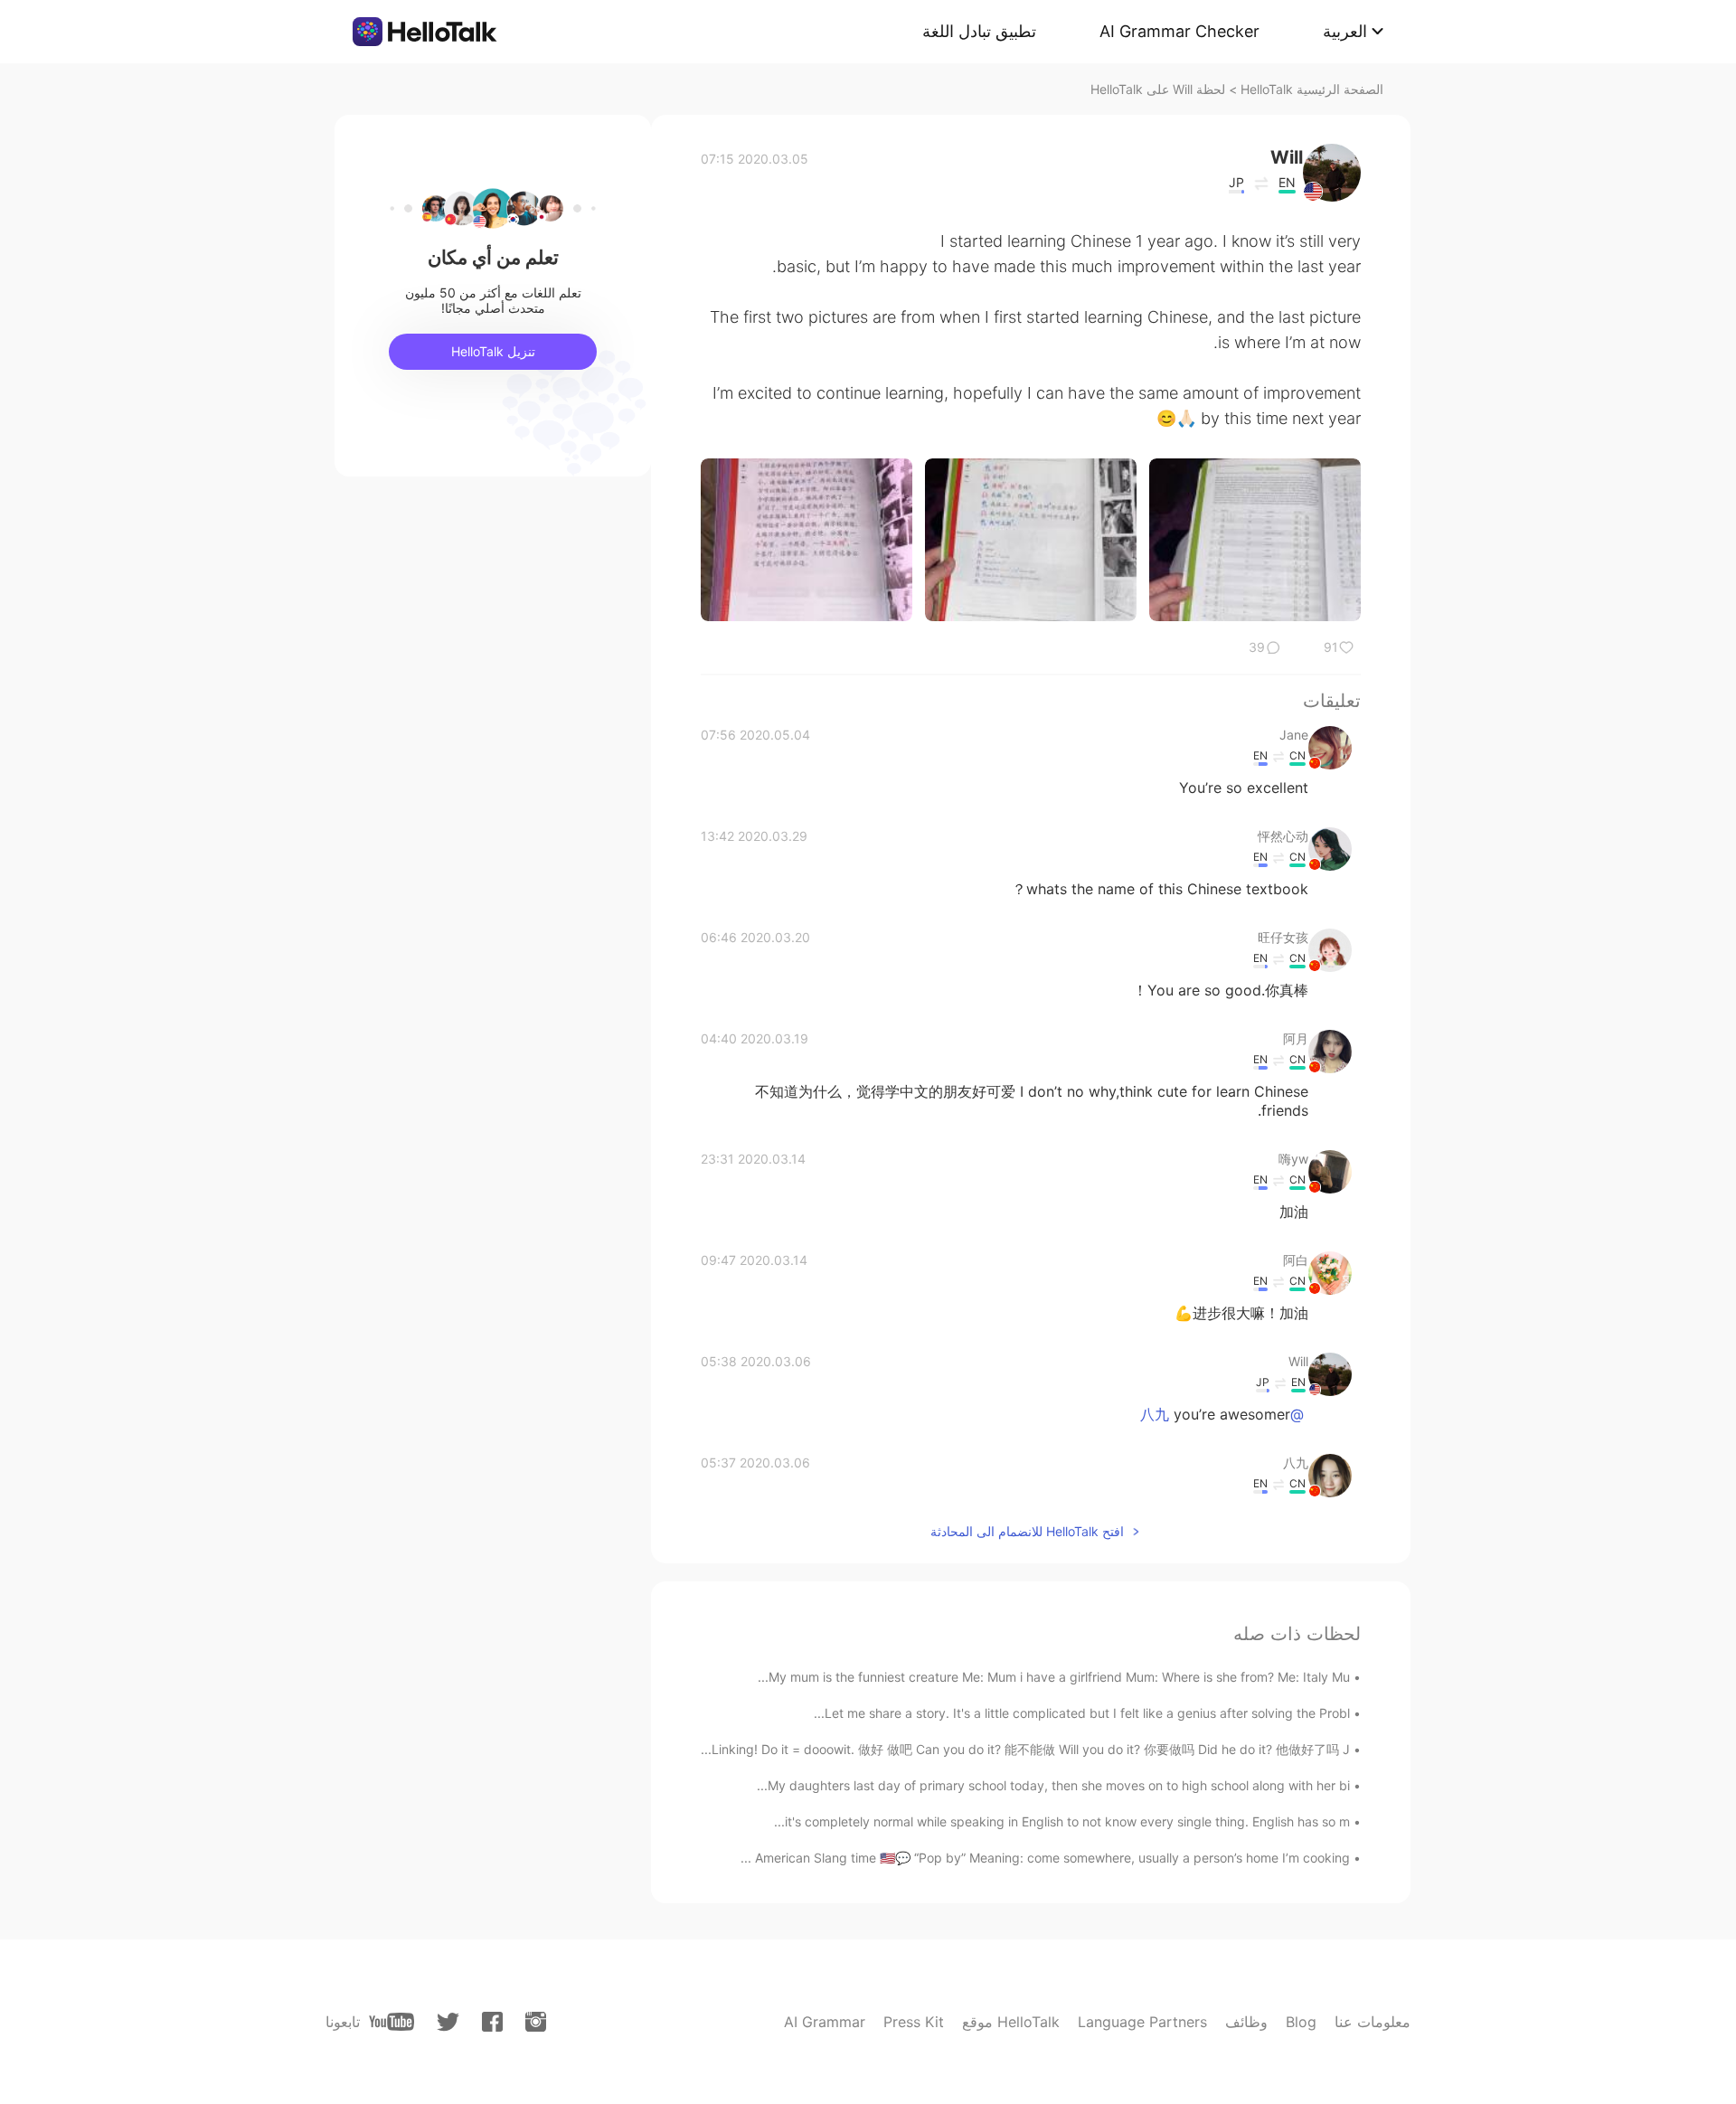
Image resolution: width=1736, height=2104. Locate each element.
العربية (1345, 31)
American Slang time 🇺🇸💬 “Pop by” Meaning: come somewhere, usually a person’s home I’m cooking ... (1045, 1858)
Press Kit (914, 2022)
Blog (1301, 2022)
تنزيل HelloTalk (493, 351)
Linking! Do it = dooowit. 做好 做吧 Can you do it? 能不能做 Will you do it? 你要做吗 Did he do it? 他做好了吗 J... (1025, 1749)
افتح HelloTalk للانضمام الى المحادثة (1027, 1531)
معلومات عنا (1373, 2022)
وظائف (1246, 2022)
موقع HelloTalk (1011, 2022)
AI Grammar (825, 2022)
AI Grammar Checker (1179, 31)
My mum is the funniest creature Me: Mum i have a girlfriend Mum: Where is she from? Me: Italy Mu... (1054, 1677)
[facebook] (492, 2022)
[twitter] (448, 2022)
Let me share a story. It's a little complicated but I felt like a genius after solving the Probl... (1082, 1713)
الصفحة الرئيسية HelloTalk (1312, 89)
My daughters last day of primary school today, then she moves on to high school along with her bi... (1053, 1785)
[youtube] (392, 2022)
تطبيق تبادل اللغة (979, 31)
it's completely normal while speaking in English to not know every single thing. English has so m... (1062, 1821)
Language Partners (1142, 2022)
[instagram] (536, 2022)
